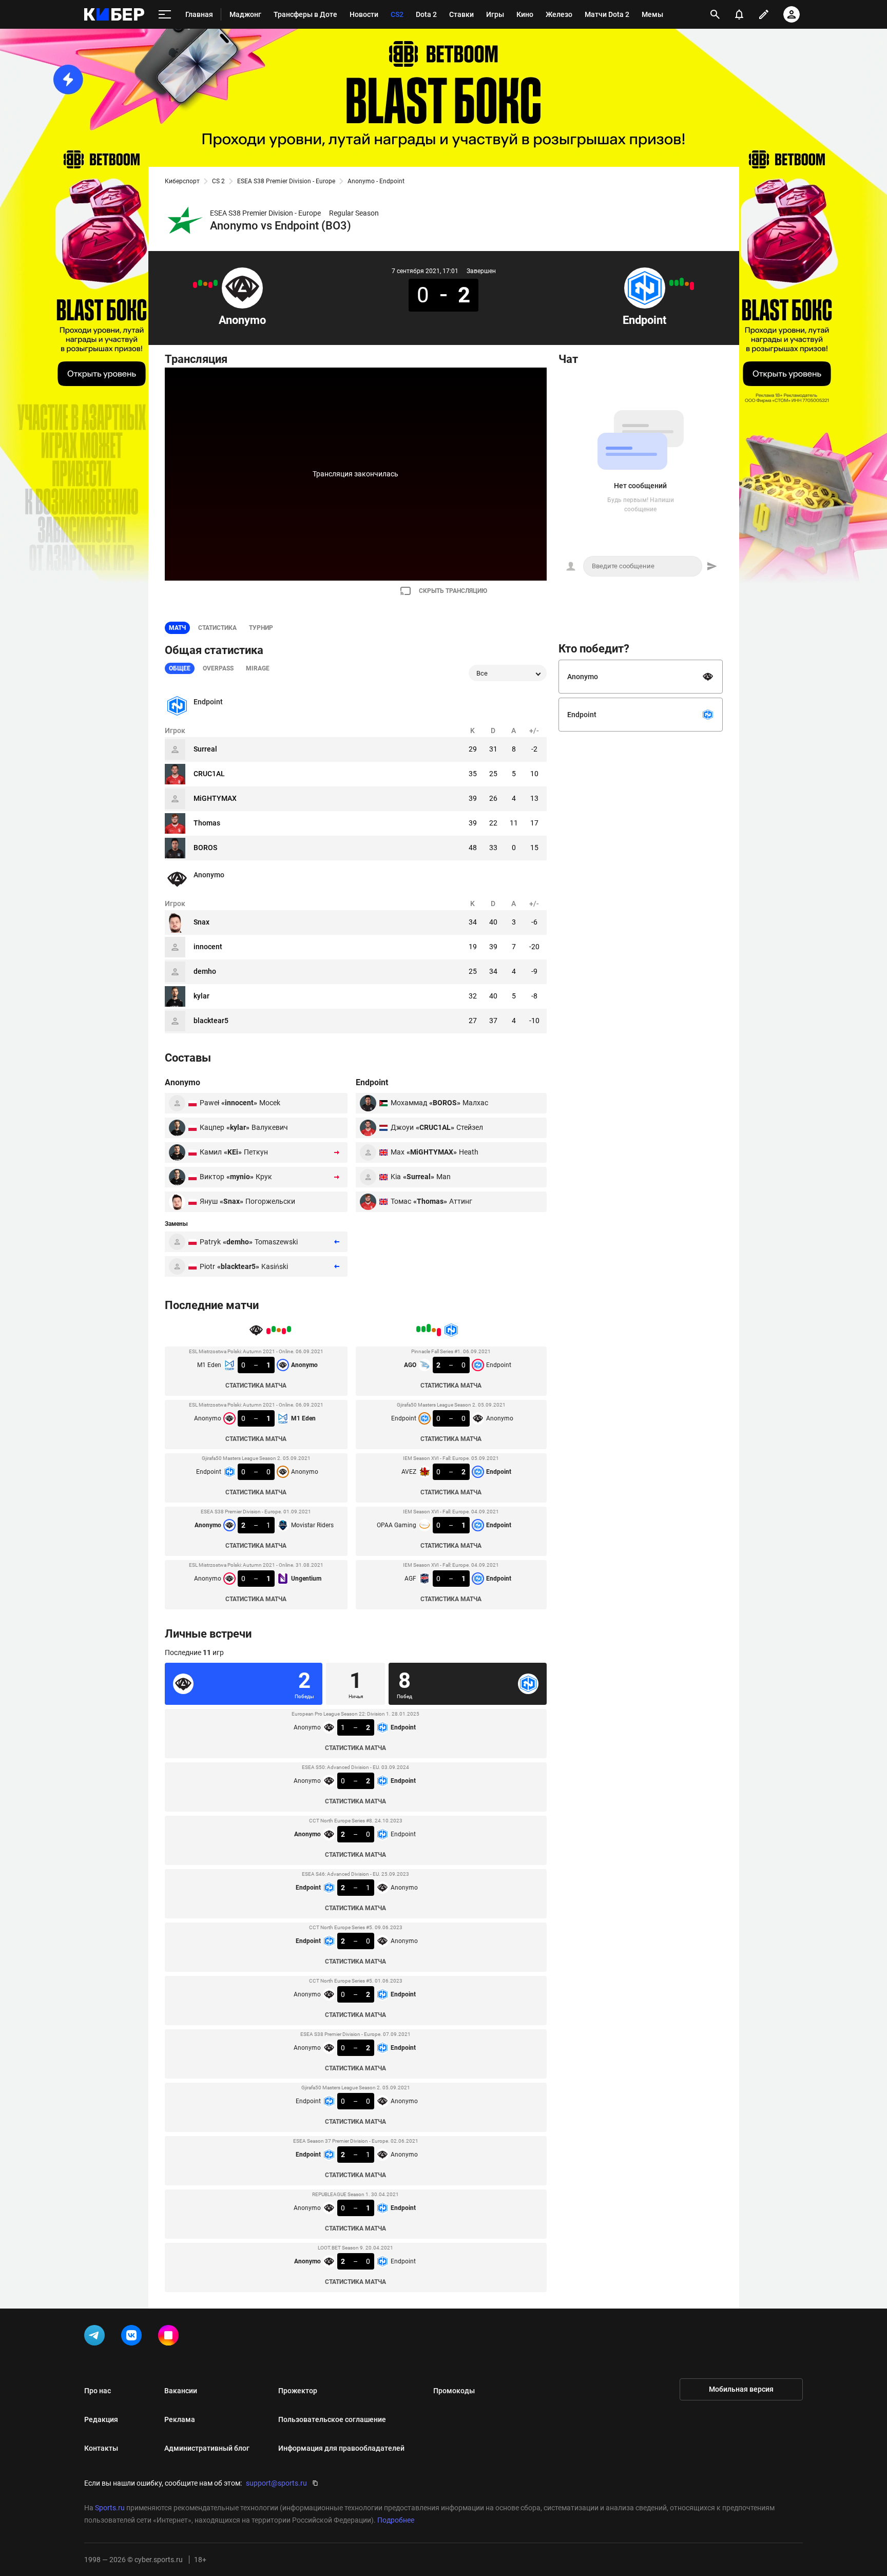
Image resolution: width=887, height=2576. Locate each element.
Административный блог (207, 2448)
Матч (177, 628)
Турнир (261, 628)
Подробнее (396, 2520)
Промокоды (454, 2391)
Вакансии (181, 2391)
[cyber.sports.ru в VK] (133, 2337)
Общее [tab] (180, 668)
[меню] (165, 15)
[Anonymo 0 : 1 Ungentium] (195, 285)
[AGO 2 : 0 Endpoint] (692, 286)
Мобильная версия (741, 2389)
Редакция (101, 2419)
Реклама (180, 2419)
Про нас (98, 2391)
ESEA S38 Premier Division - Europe (286, 181)
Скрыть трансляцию (453, 591)
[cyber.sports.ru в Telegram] (97, 2337)
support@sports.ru (276, 2483)
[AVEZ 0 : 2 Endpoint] (682, 282)
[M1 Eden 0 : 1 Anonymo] (216, 283)
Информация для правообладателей (341, 2448)
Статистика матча (256, 1386)
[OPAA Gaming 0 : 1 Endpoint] (677, 283)
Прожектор (298, 2391)
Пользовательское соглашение (332, 2419)
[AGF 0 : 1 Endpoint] (671, 283)
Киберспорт (182, 181)
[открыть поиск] (715, 14)
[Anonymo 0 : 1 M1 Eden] (210, 285)
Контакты (101, 2448)
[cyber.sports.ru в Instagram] (170, 2337)
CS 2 (218, 181)
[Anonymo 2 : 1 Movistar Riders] (200, 283)
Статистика (217, 628)
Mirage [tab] (258, 668)
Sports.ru (110, 2508)
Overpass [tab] (218, 668)
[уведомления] (739, 14)
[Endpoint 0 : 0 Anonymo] (205, 284)
